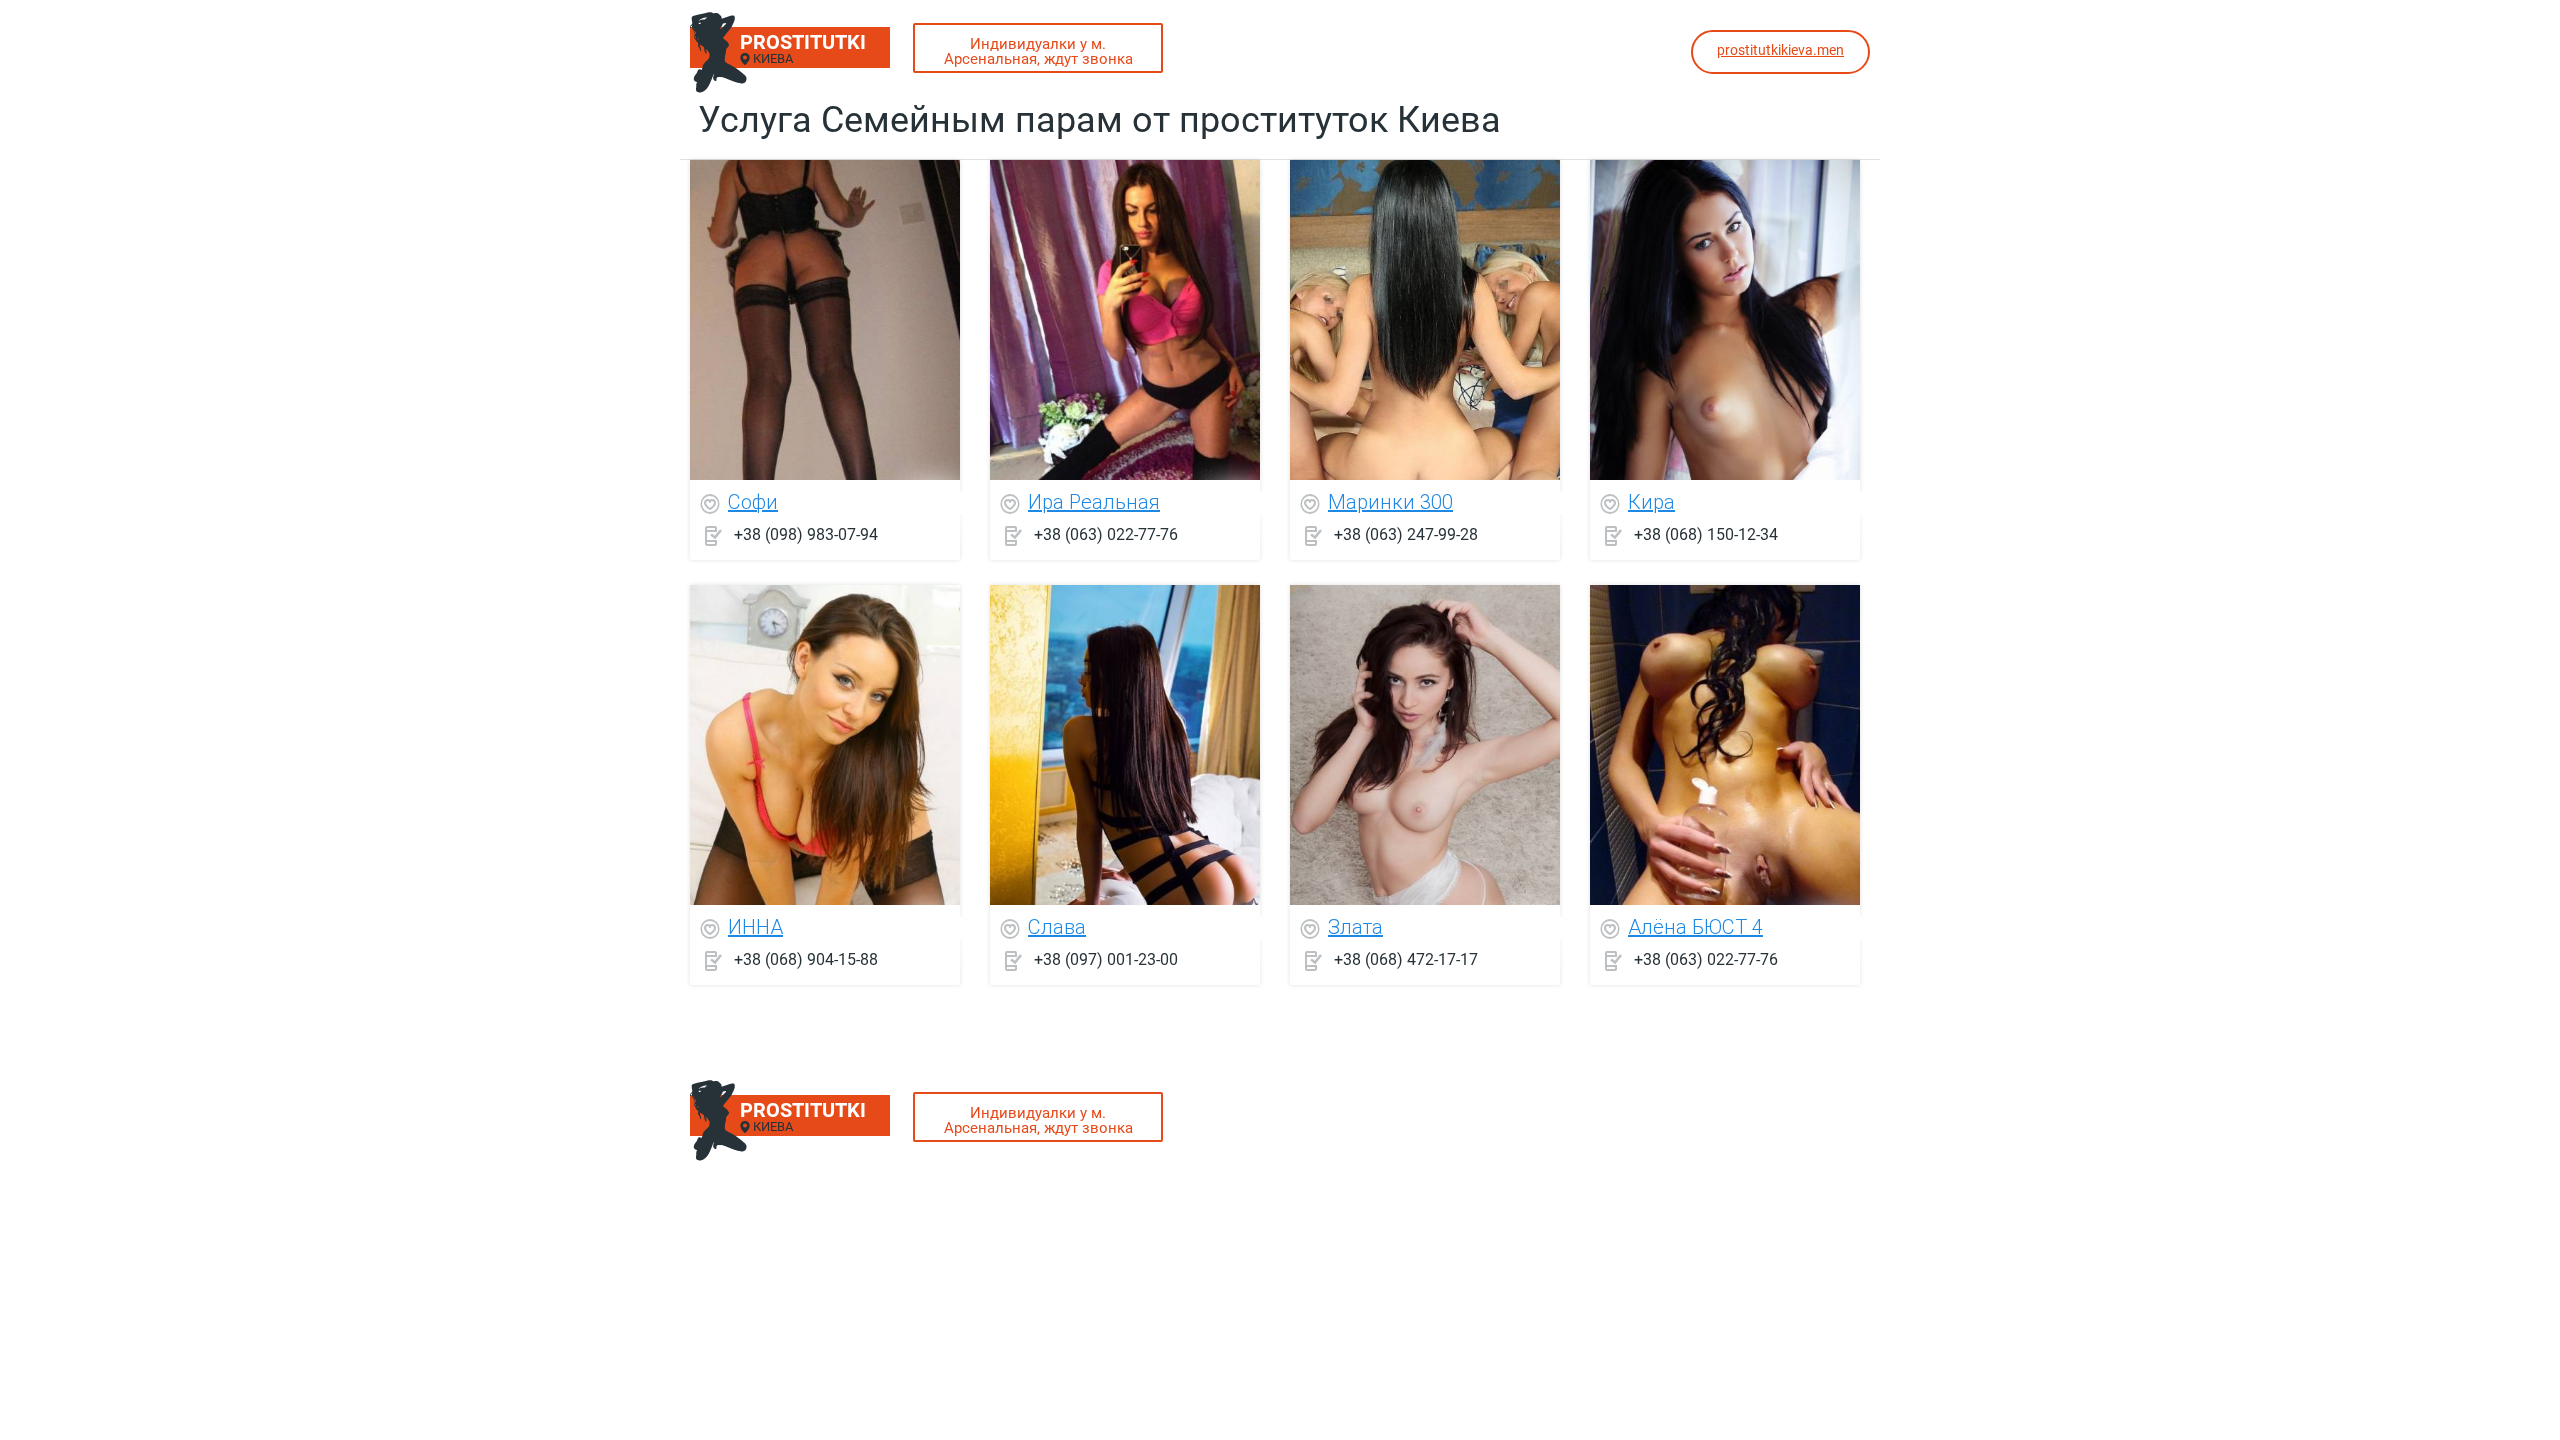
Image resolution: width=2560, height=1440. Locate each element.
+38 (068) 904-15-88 (806, 959)
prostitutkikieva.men (1780, 50)
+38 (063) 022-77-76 (1106, 534)
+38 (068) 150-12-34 (1706, 534)
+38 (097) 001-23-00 (1106, 959)
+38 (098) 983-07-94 (806, 534)
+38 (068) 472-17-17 (1406, 959)
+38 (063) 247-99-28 (1406, 534)
